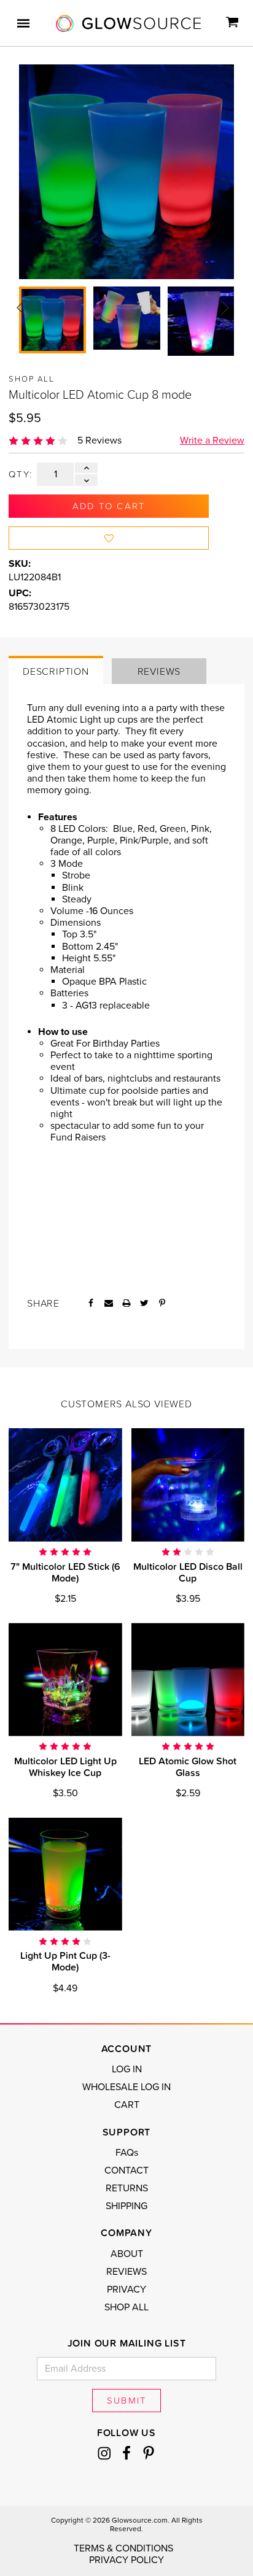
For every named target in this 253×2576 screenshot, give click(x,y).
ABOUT (127, 2254)
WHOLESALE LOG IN (126, 2087)
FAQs (127, 2153)
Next (225, 307)
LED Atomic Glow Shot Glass (188, 1767)
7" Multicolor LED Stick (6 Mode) (65, 1572)
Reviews (159, 671)
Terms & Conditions (123, 2548)
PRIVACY (126, 2290)
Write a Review (212, 440)
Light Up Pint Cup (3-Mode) (65, 1961)
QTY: (21, 474)
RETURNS (127, 2188)
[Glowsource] (128, 23)
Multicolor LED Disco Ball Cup (188, 1572)
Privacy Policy (126, 2560)
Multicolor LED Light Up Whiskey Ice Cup (65, 1767)
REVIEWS (126, 2272)
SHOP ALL (126, 2307)
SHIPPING (126, 2206)
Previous (21, 307)
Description (56, 671)
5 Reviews (99, 440)
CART (127, 2105)
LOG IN (127, 2069)
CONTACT (126, 2170)
